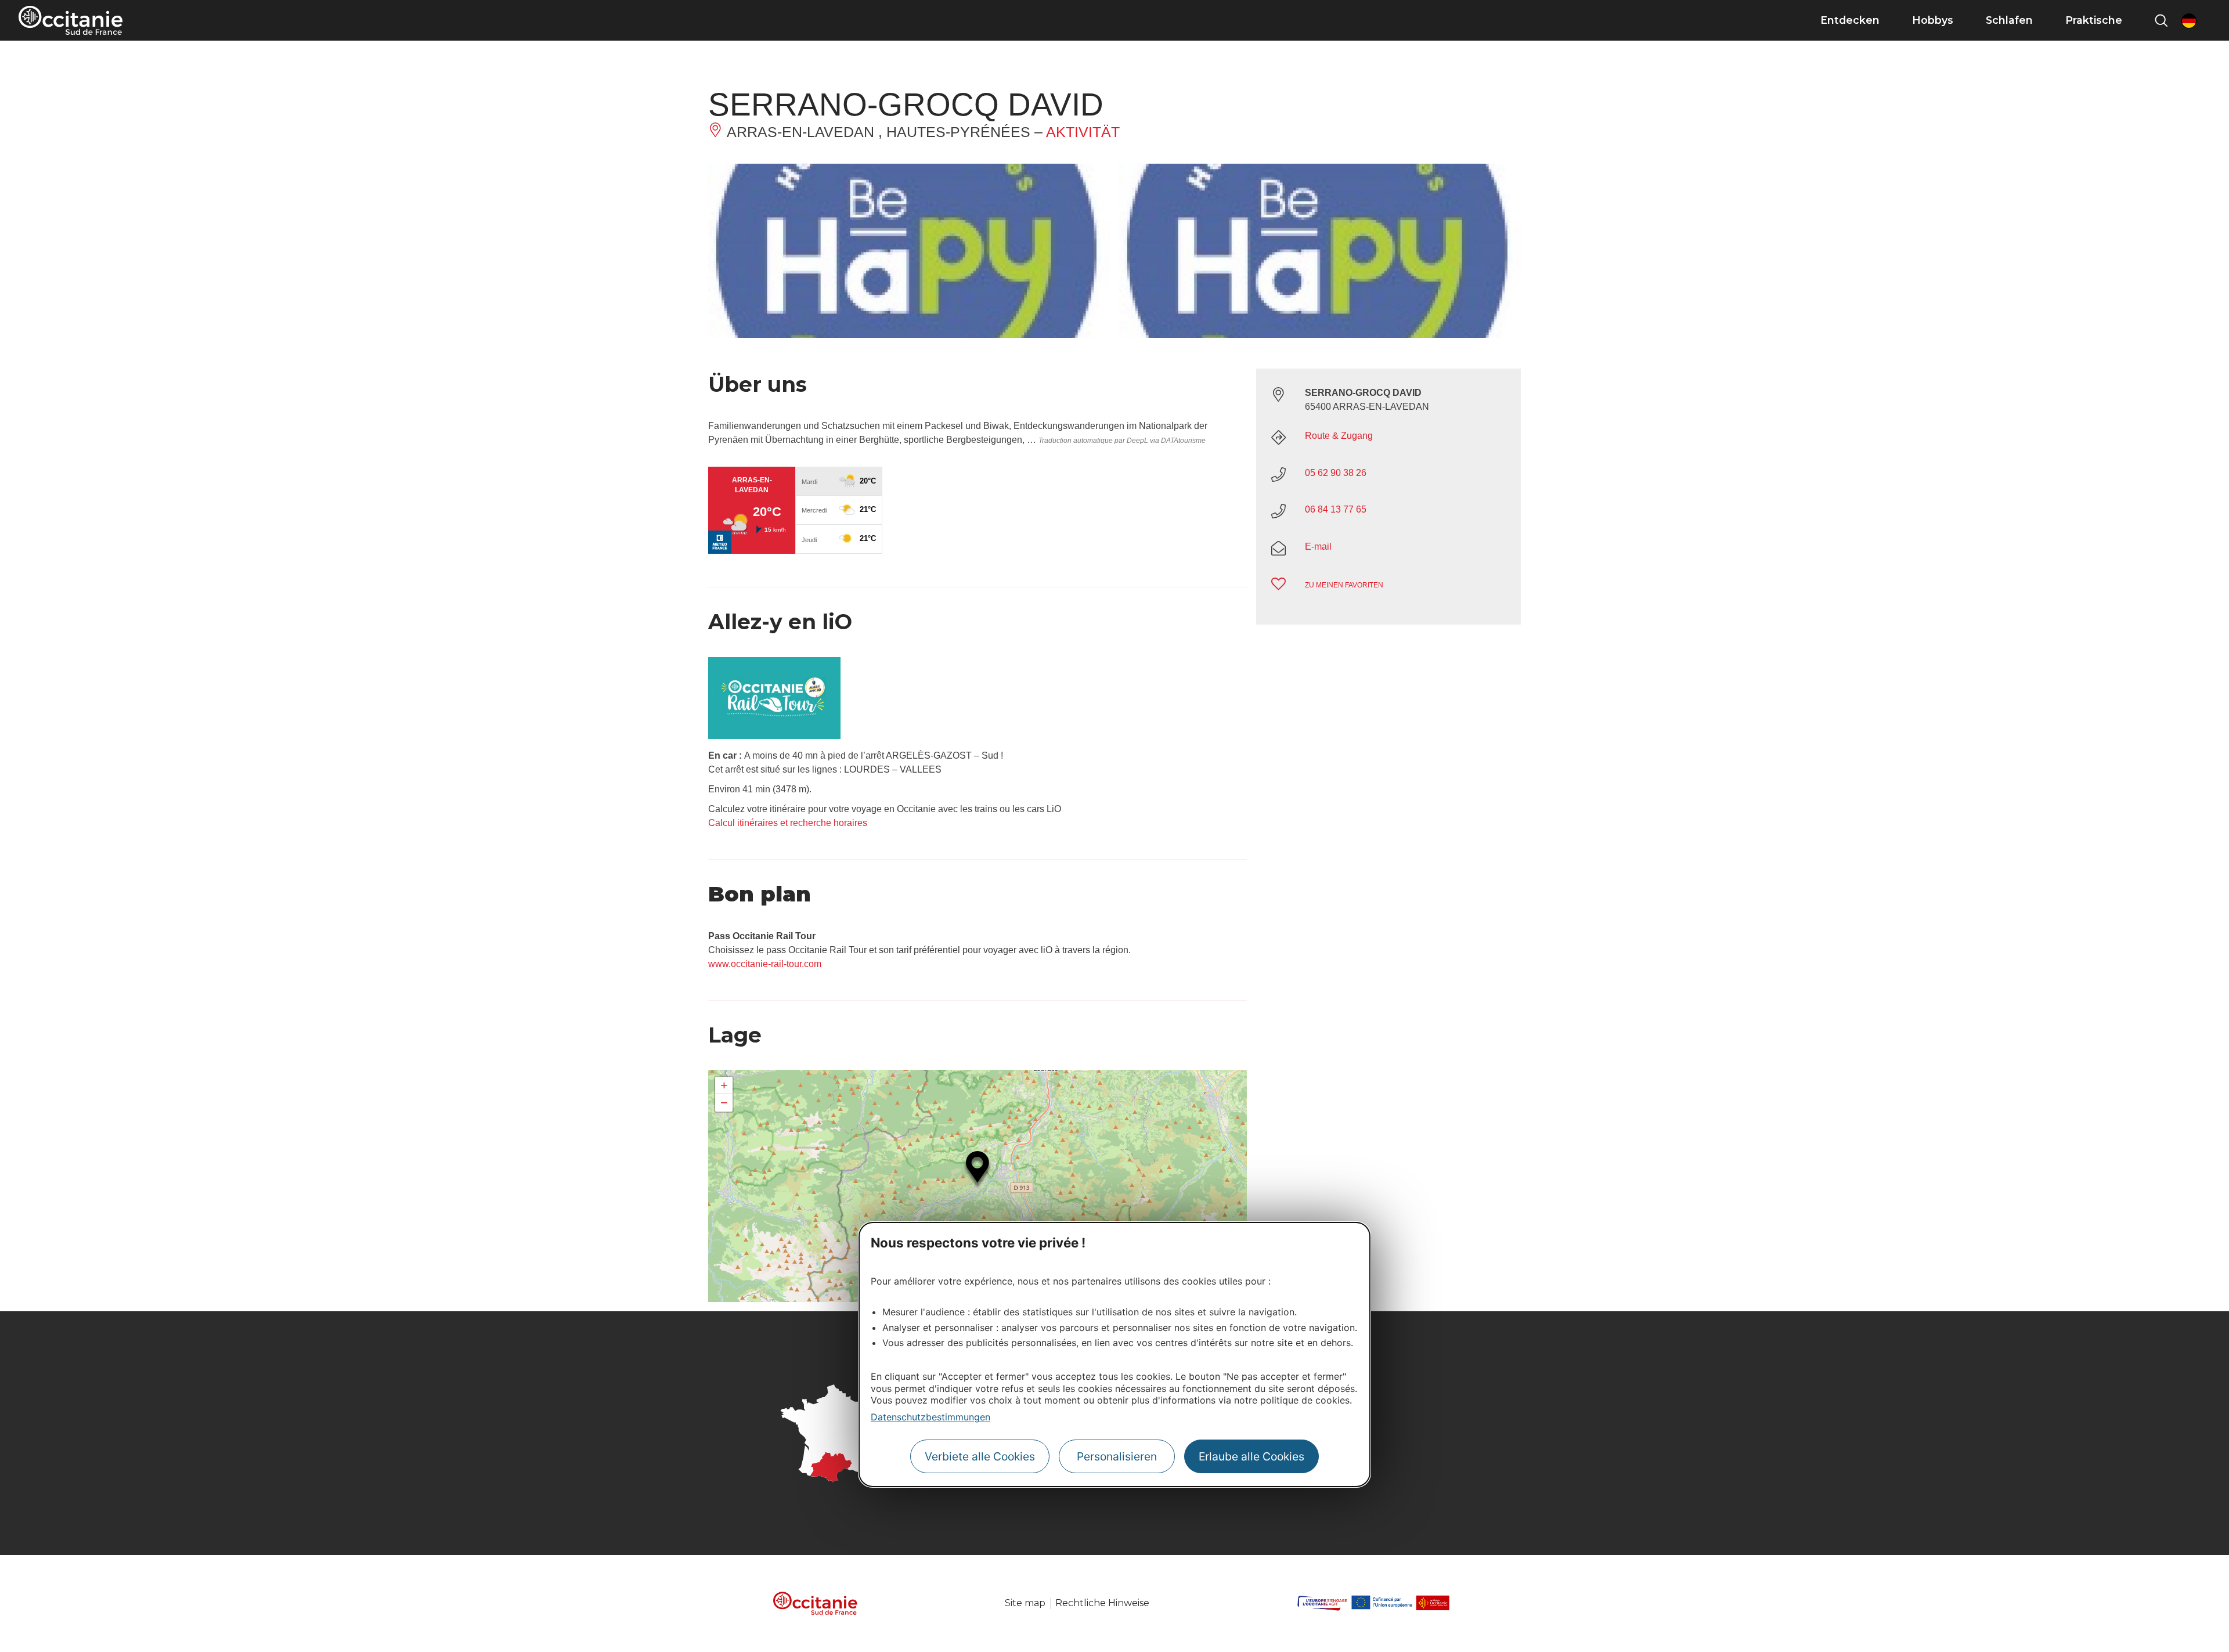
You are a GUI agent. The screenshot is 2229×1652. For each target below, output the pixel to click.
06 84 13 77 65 (1336, 509)
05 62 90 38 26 (1336, 472)
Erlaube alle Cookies (1251, 1456)
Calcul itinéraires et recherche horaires (788, 823)
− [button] (724, 1103)
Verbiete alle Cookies (980, 1456)
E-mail (1318, 546)
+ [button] (724, 1085)
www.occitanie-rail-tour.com (765, 964)
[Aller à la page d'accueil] (71, 20)
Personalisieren (1117, 1456)
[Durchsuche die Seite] (2161, 20)
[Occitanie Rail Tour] (774, 736)
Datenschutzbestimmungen (930, 1417)
